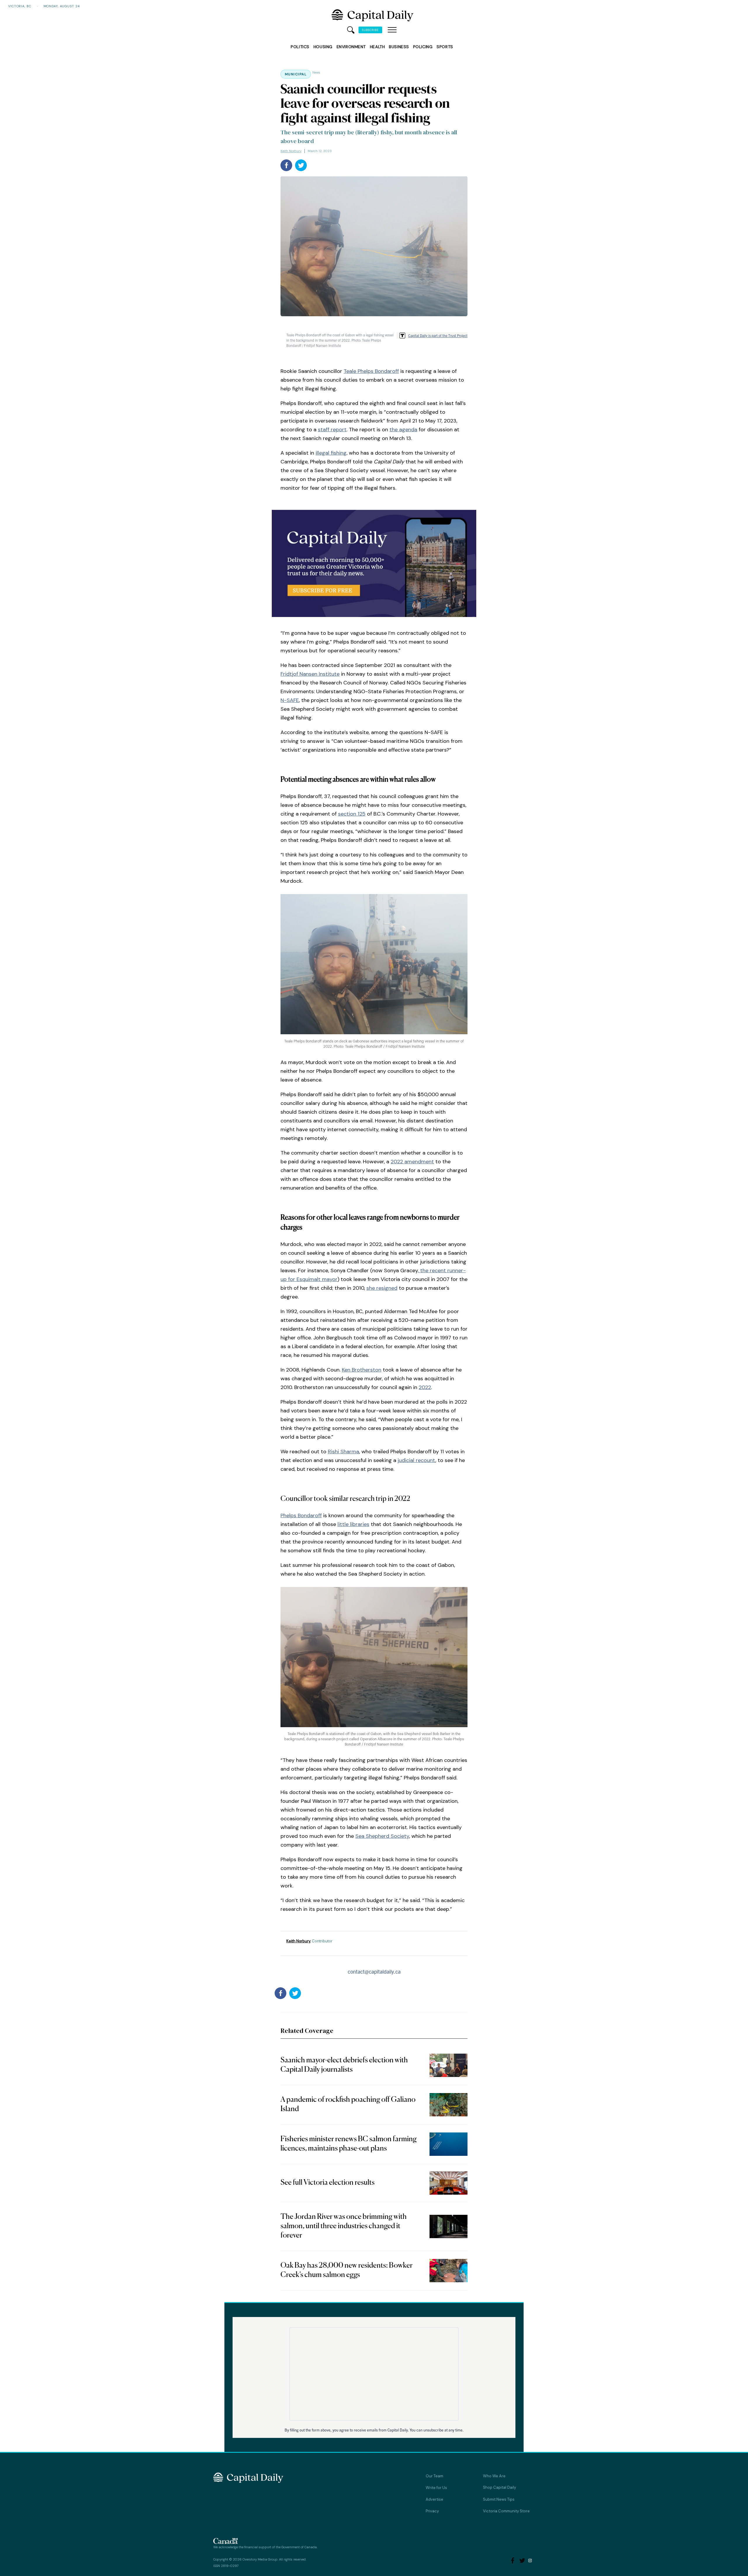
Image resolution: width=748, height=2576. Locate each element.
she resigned (382, 1288)
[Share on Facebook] (286, 165)
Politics (300, 47)
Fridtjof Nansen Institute (310, 674)
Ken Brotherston (362, 1370)
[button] (392, 30)
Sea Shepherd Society (382, 1836)
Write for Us (436, 2488)
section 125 (352, 814)
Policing (423, 47)
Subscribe (370, 30)
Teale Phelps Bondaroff (371, 371)
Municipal (296, 74)
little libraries (353, 1524)
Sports (445, 47)
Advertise (434, 2499)
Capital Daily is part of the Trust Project (438, 335)
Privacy (432, 2511)
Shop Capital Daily (499, 2487)
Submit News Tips (499, 2499)
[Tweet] (301, 165)
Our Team (434, 2476)
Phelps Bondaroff (301, 1515)
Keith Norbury (291, 151)
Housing (323, 47)
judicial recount (417, 1460)
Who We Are (494, 2476)
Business (399, 47)
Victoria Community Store (506, 2511)
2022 (425, 1387)
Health (377, 47)
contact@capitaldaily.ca (374, 1971)
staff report (332, 430)
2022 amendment (412, 1162)
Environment (351, 47)
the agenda (403, 430)
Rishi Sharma (343, 1452)
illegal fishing (331, 453)
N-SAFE (290, 700)
